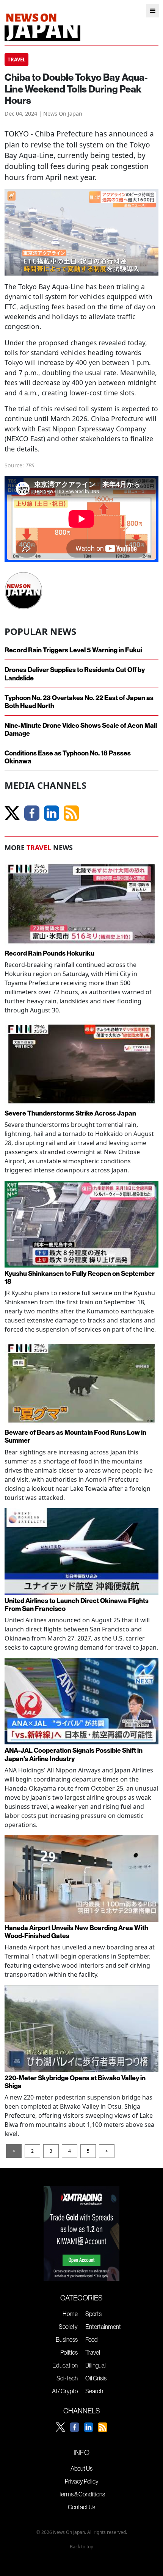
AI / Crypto (65, 2391)
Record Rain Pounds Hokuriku (49, 953)
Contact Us (81, 2507)
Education (65, 2365)
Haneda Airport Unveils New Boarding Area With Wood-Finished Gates (76, 1932)
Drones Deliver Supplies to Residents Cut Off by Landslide (75, 674)
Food (92, 2339)
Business (67, 2339)
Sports (93, 2314)
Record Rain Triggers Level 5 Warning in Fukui (73, 650)
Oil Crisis (96, 2378)
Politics (69, 2352)
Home (70, 2314)
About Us (81, 2468)
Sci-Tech (67, 2378)
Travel (93, 2352)
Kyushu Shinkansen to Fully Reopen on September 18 (80, 1277)
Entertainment (103, 2327)
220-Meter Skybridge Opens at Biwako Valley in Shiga (75, 2082)
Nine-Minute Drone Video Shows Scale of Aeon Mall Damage (81, 729)
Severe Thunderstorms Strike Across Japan (70, 1113)
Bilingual (96, 2365)
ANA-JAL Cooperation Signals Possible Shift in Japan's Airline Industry (74, 1754)
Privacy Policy (82, 2481)
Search (94, 2391)
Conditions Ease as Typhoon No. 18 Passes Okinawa (68, 757)
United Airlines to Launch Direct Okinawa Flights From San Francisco (77, 1605)
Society (68, 2327)
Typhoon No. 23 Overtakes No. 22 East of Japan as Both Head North (79, 702)
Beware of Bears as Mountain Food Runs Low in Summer (75, 1436)
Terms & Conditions (82, 2494)
